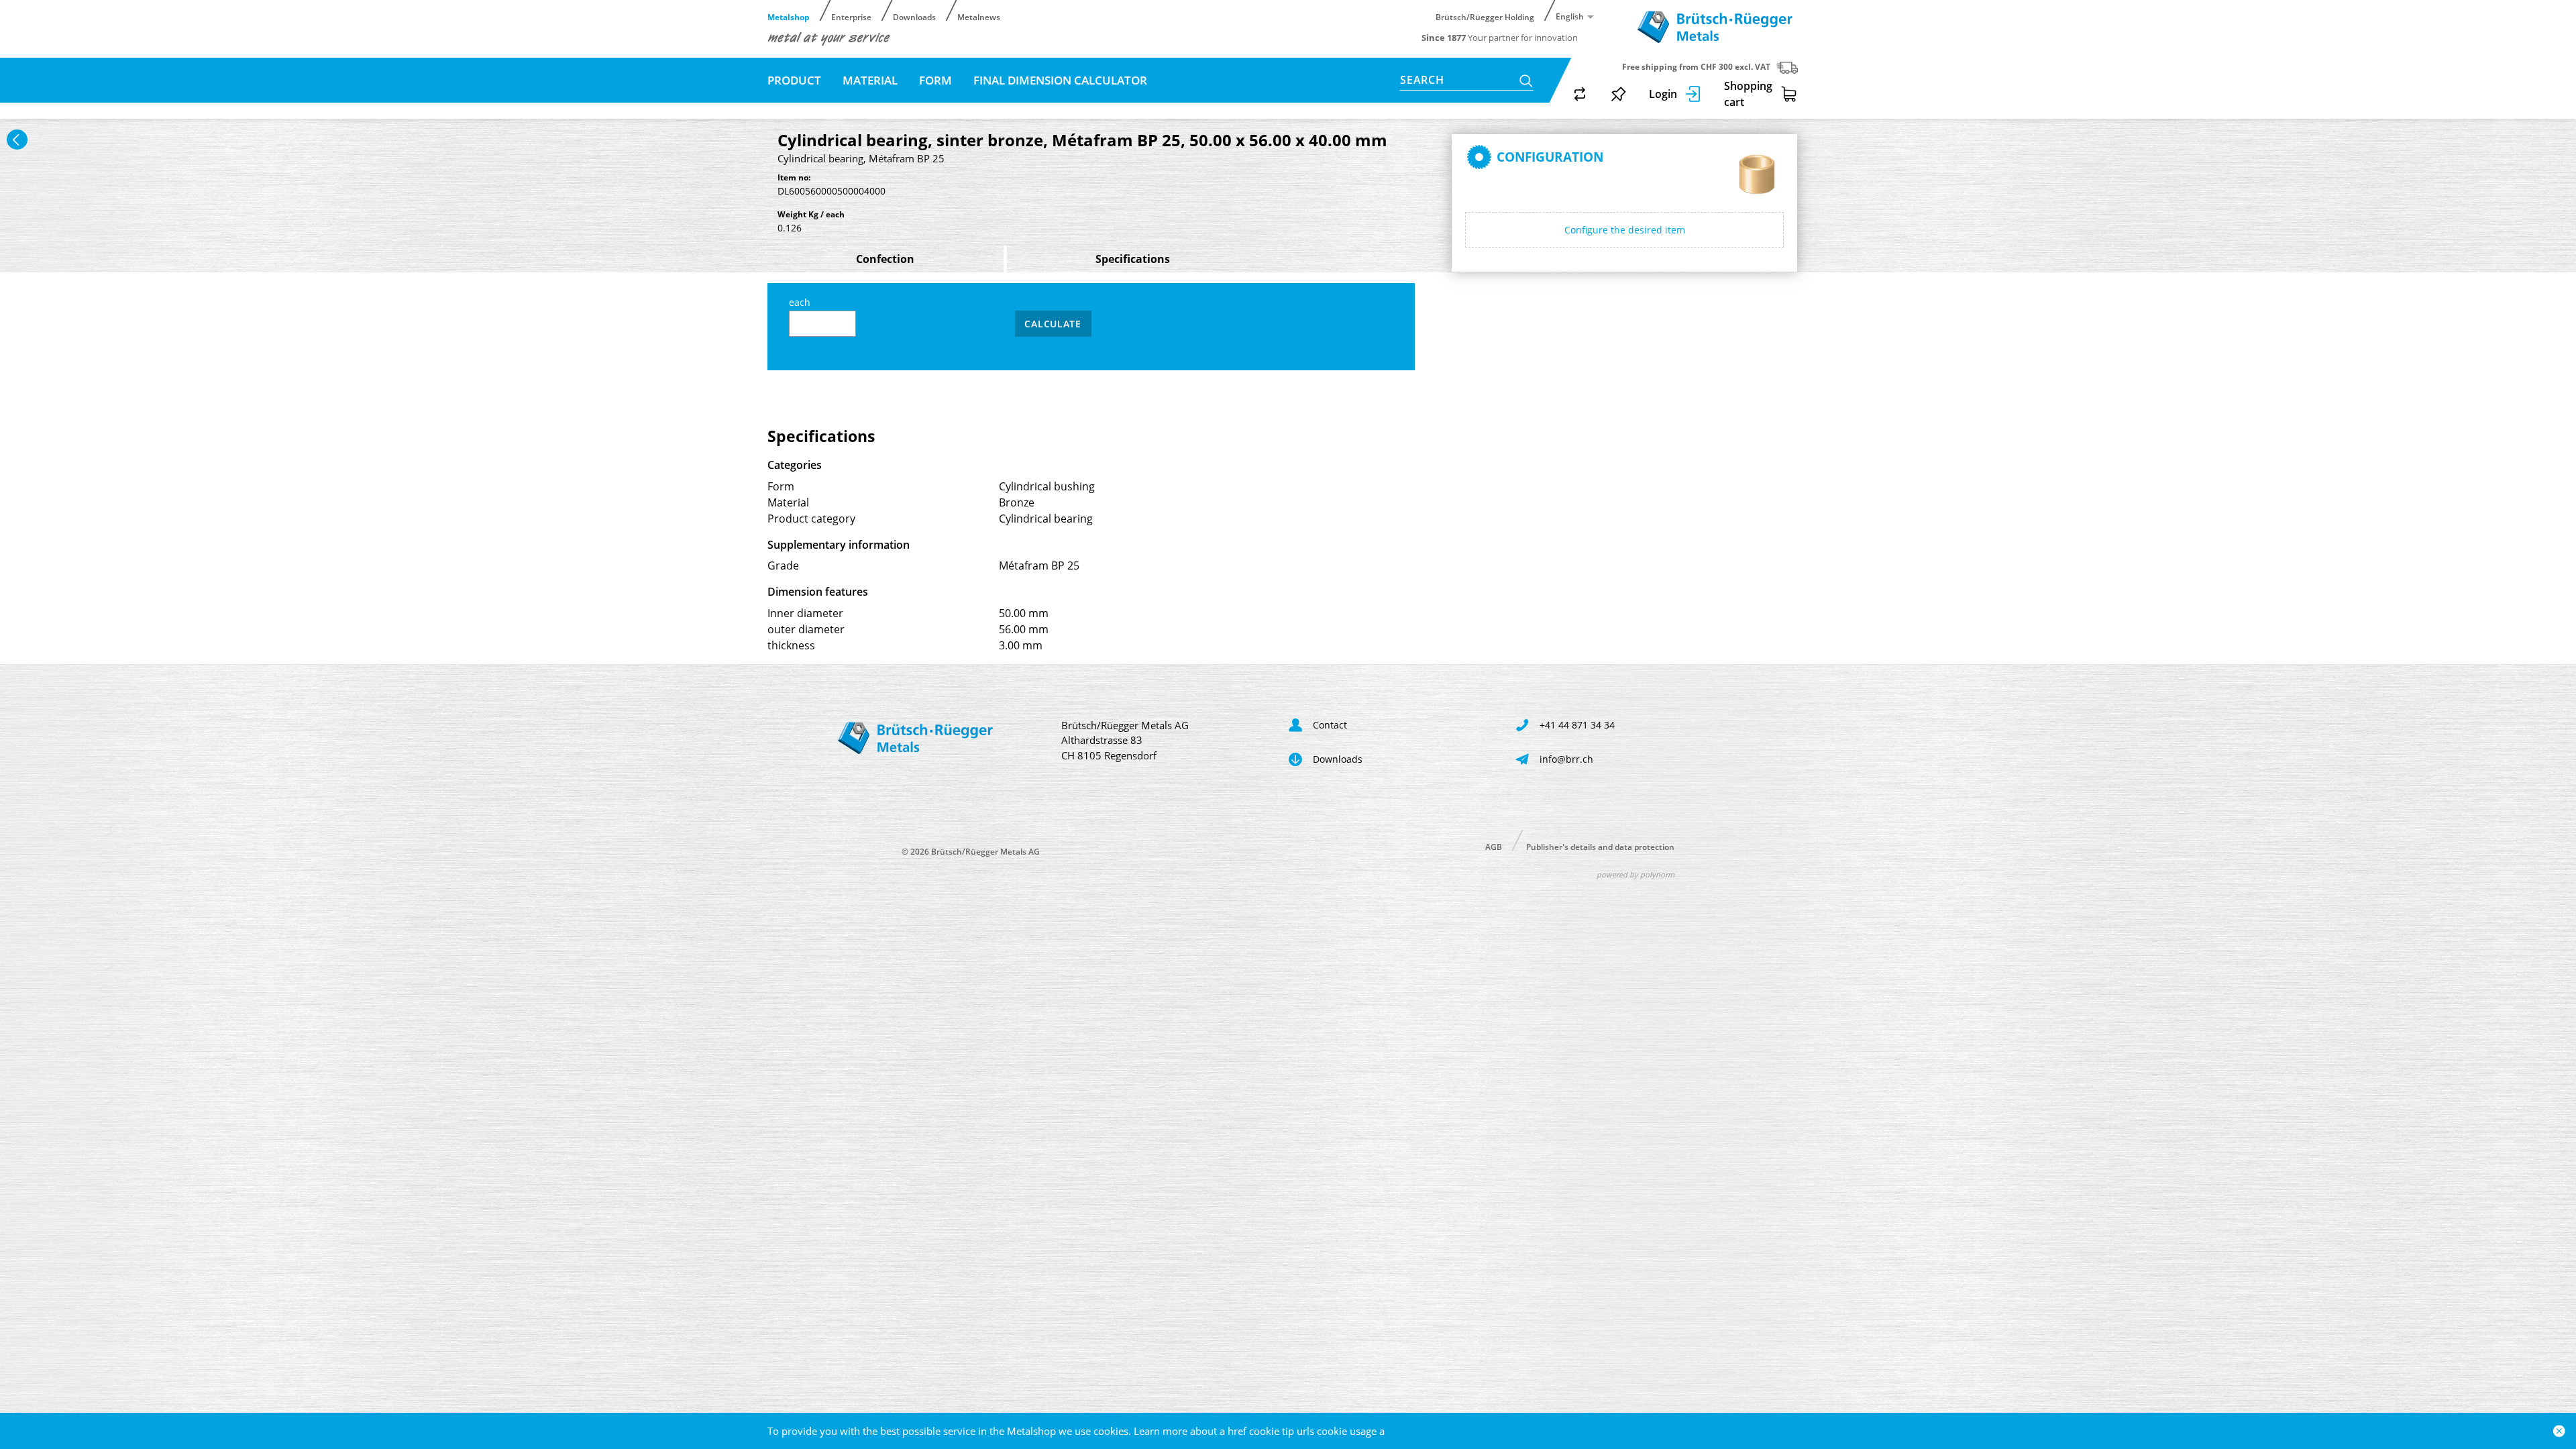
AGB (1494, 846)
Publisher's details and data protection (1600, 846)
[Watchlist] (1619, 94)
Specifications (1133, 259)
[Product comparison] (1580, 94)
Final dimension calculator (1060, 80)
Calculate (1053, 324)
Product (794, 80)
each (800, 302)
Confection (885, 259)
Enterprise (851, 16)
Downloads (914, 16)
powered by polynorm (1635, 874)
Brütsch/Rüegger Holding (1485, 16)
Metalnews (979, 16)
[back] (17, 140)
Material (870, 80)
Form (935, 80)
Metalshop (789, 16)
